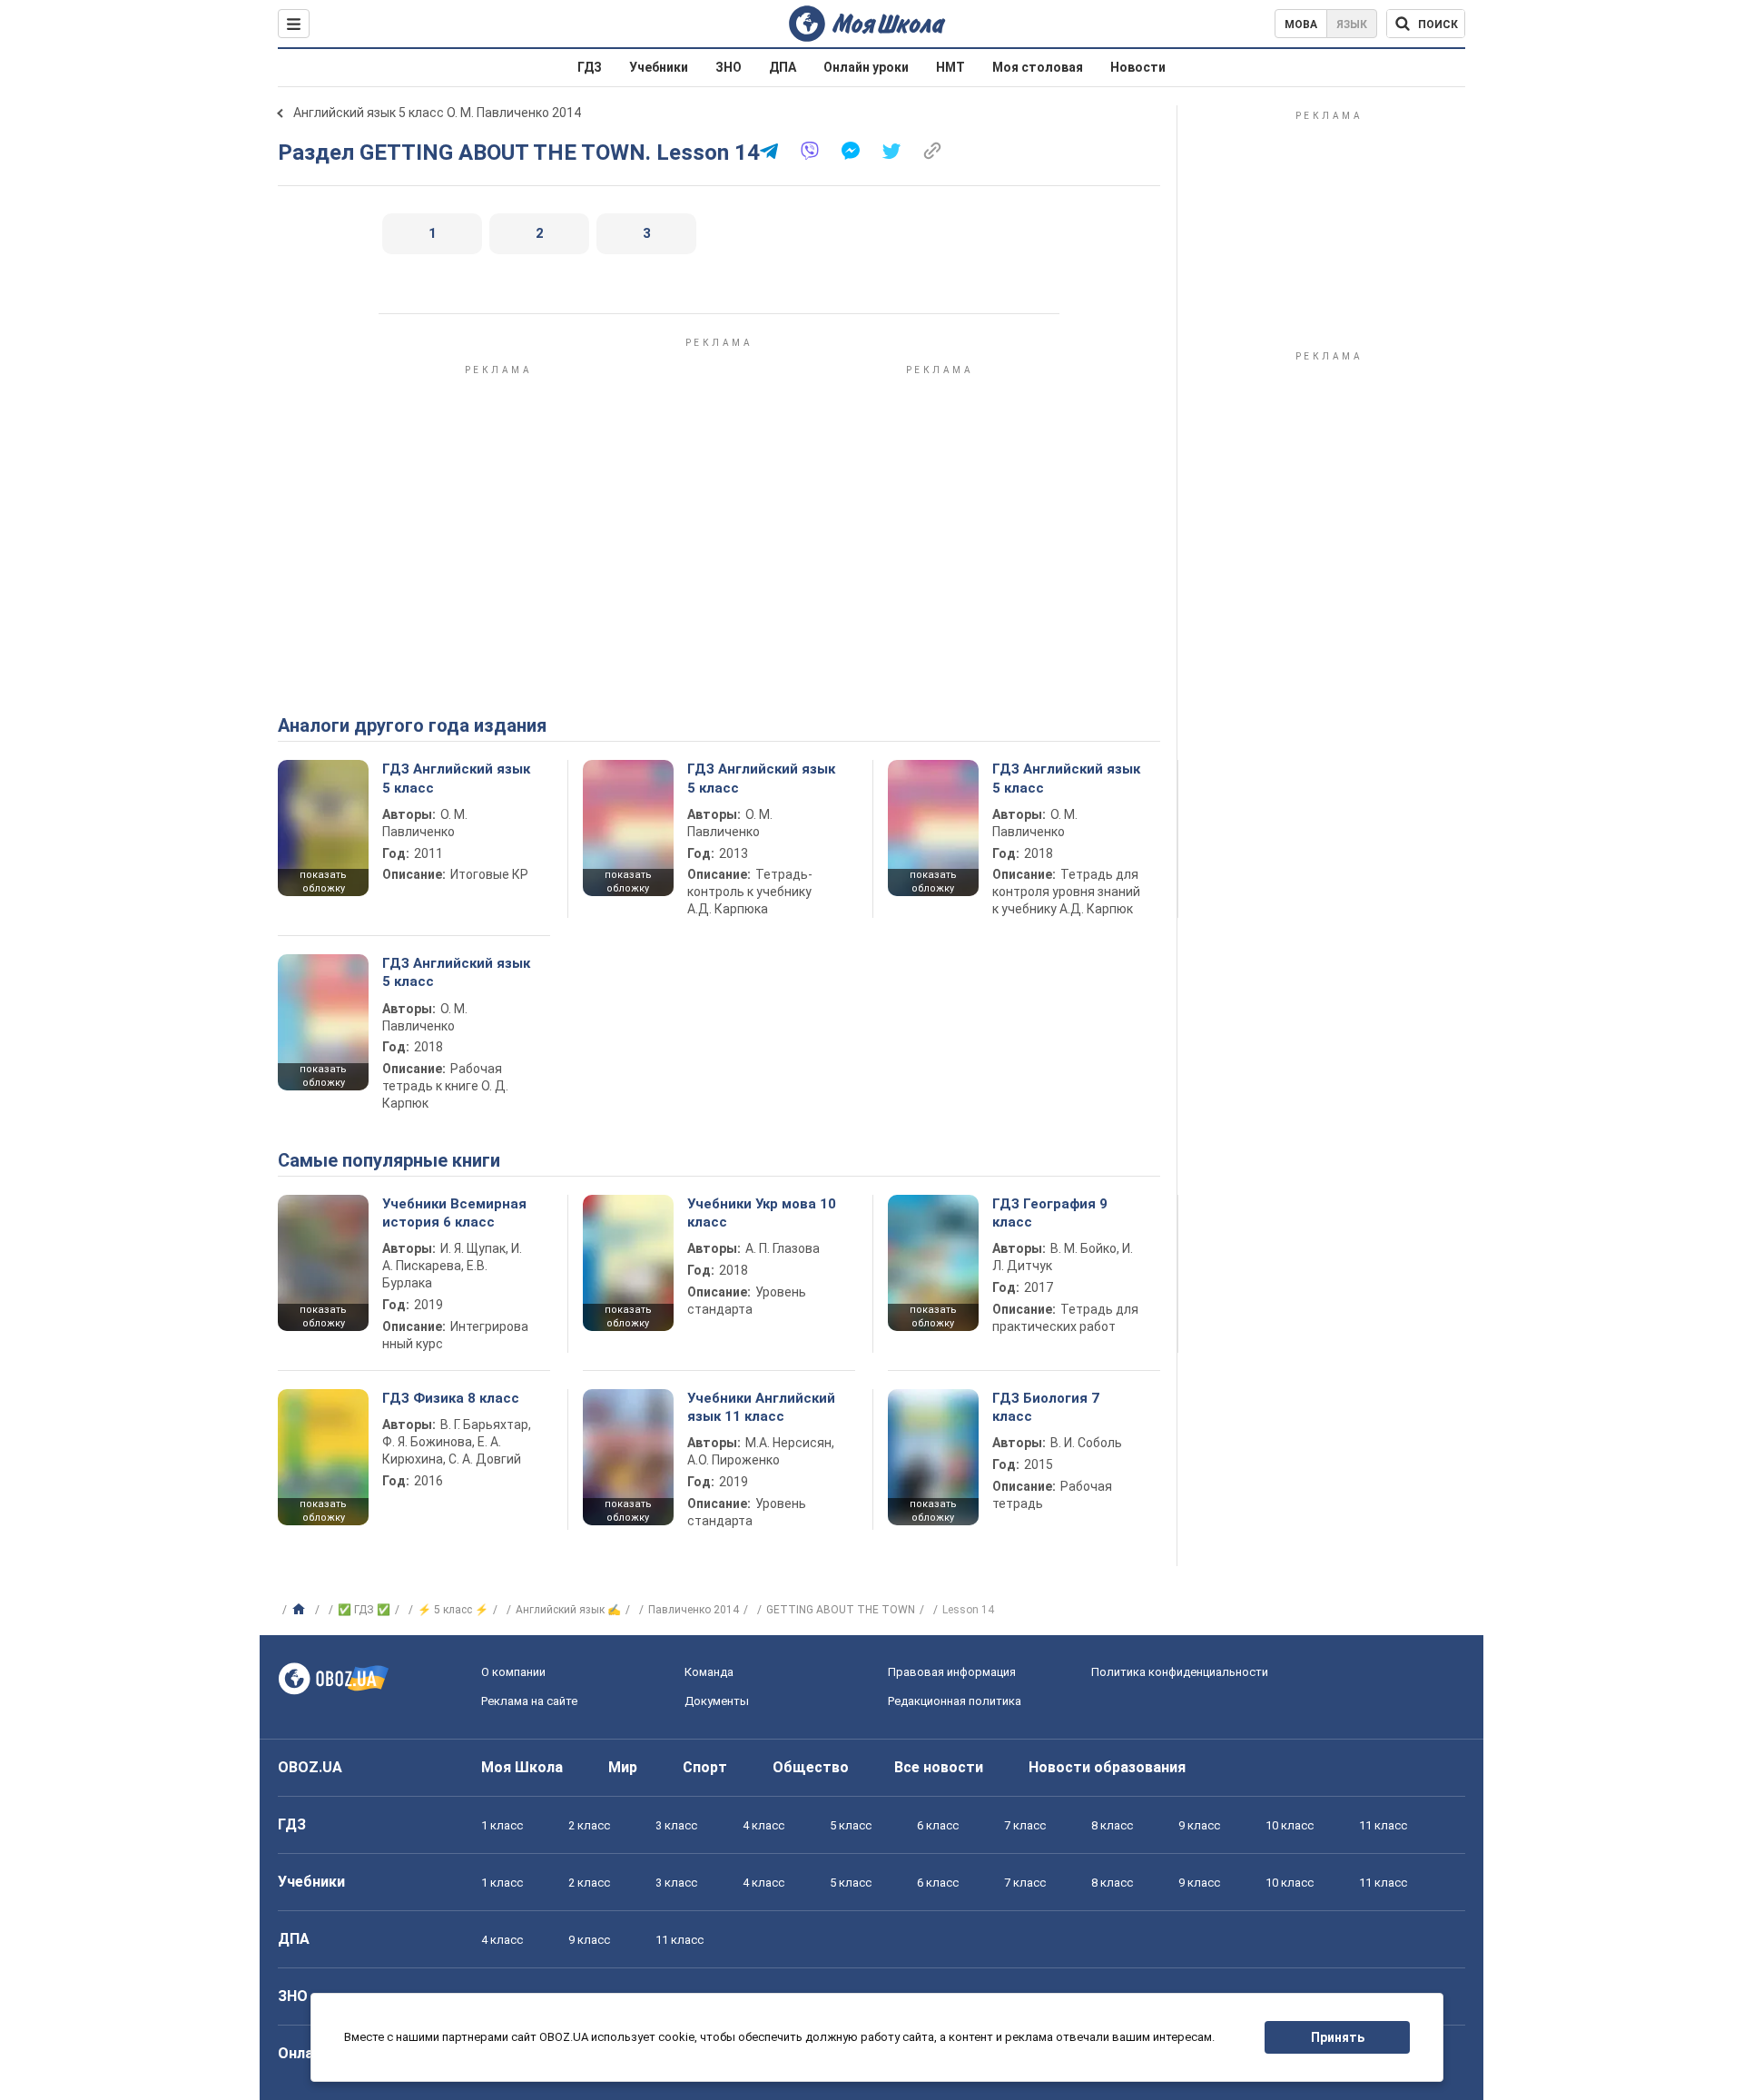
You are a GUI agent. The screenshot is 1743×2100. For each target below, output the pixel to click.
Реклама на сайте (529, 1701)
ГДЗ (590, 67)
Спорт (705, 1767)
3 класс (676, 1825)
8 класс (1112, 1825)
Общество (811, 1767)
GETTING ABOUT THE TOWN (841, 1610)
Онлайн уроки (866, 67)
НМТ (950, 67)
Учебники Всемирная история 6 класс (454, 1213)
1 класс (502, 1825)
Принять (1338, 2037)
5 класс (851, 1825)
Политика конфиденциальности (1180, 1672)
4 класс (763, 1825)
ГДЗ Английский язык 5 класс (456, 778)
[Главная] (301, 1610)
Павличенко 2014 (694, 1610)
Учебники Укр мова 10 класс (762, 1213)
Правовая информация (952, 1672)
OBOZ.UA (310, 1767)
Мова (1301, 25)
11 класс (1383, 1825)
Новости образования (1107, 1767)
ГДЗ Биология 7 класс (1046, 1407)
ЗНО (729, 67)
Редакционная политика (955, 1701)
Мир (623, 1767)
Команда (709, 1672)
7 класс (1025, 1825)
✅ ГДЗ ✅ (364, 1610)
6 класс (938, 1825)
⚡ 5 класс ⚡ (453, 1610)
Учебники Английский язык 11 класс (761, 1407)
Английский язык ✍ (568, 1610)
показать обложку (323, 882)
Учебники (659, 67)
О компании (513, 1672)
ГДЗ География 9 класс (1050, 1213)
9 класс (1199, 1825)
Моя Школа (522, 1767)
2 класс (589, 1825)
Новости (1138, 67)
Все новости (939, 1767)
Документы (717, 1701)
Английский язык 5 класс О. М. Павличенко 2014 (437, 113)
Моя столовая (1038, 67)
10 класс (1290, 1825)
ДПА (783, 67)
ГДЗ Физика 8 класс (451, 1398)
